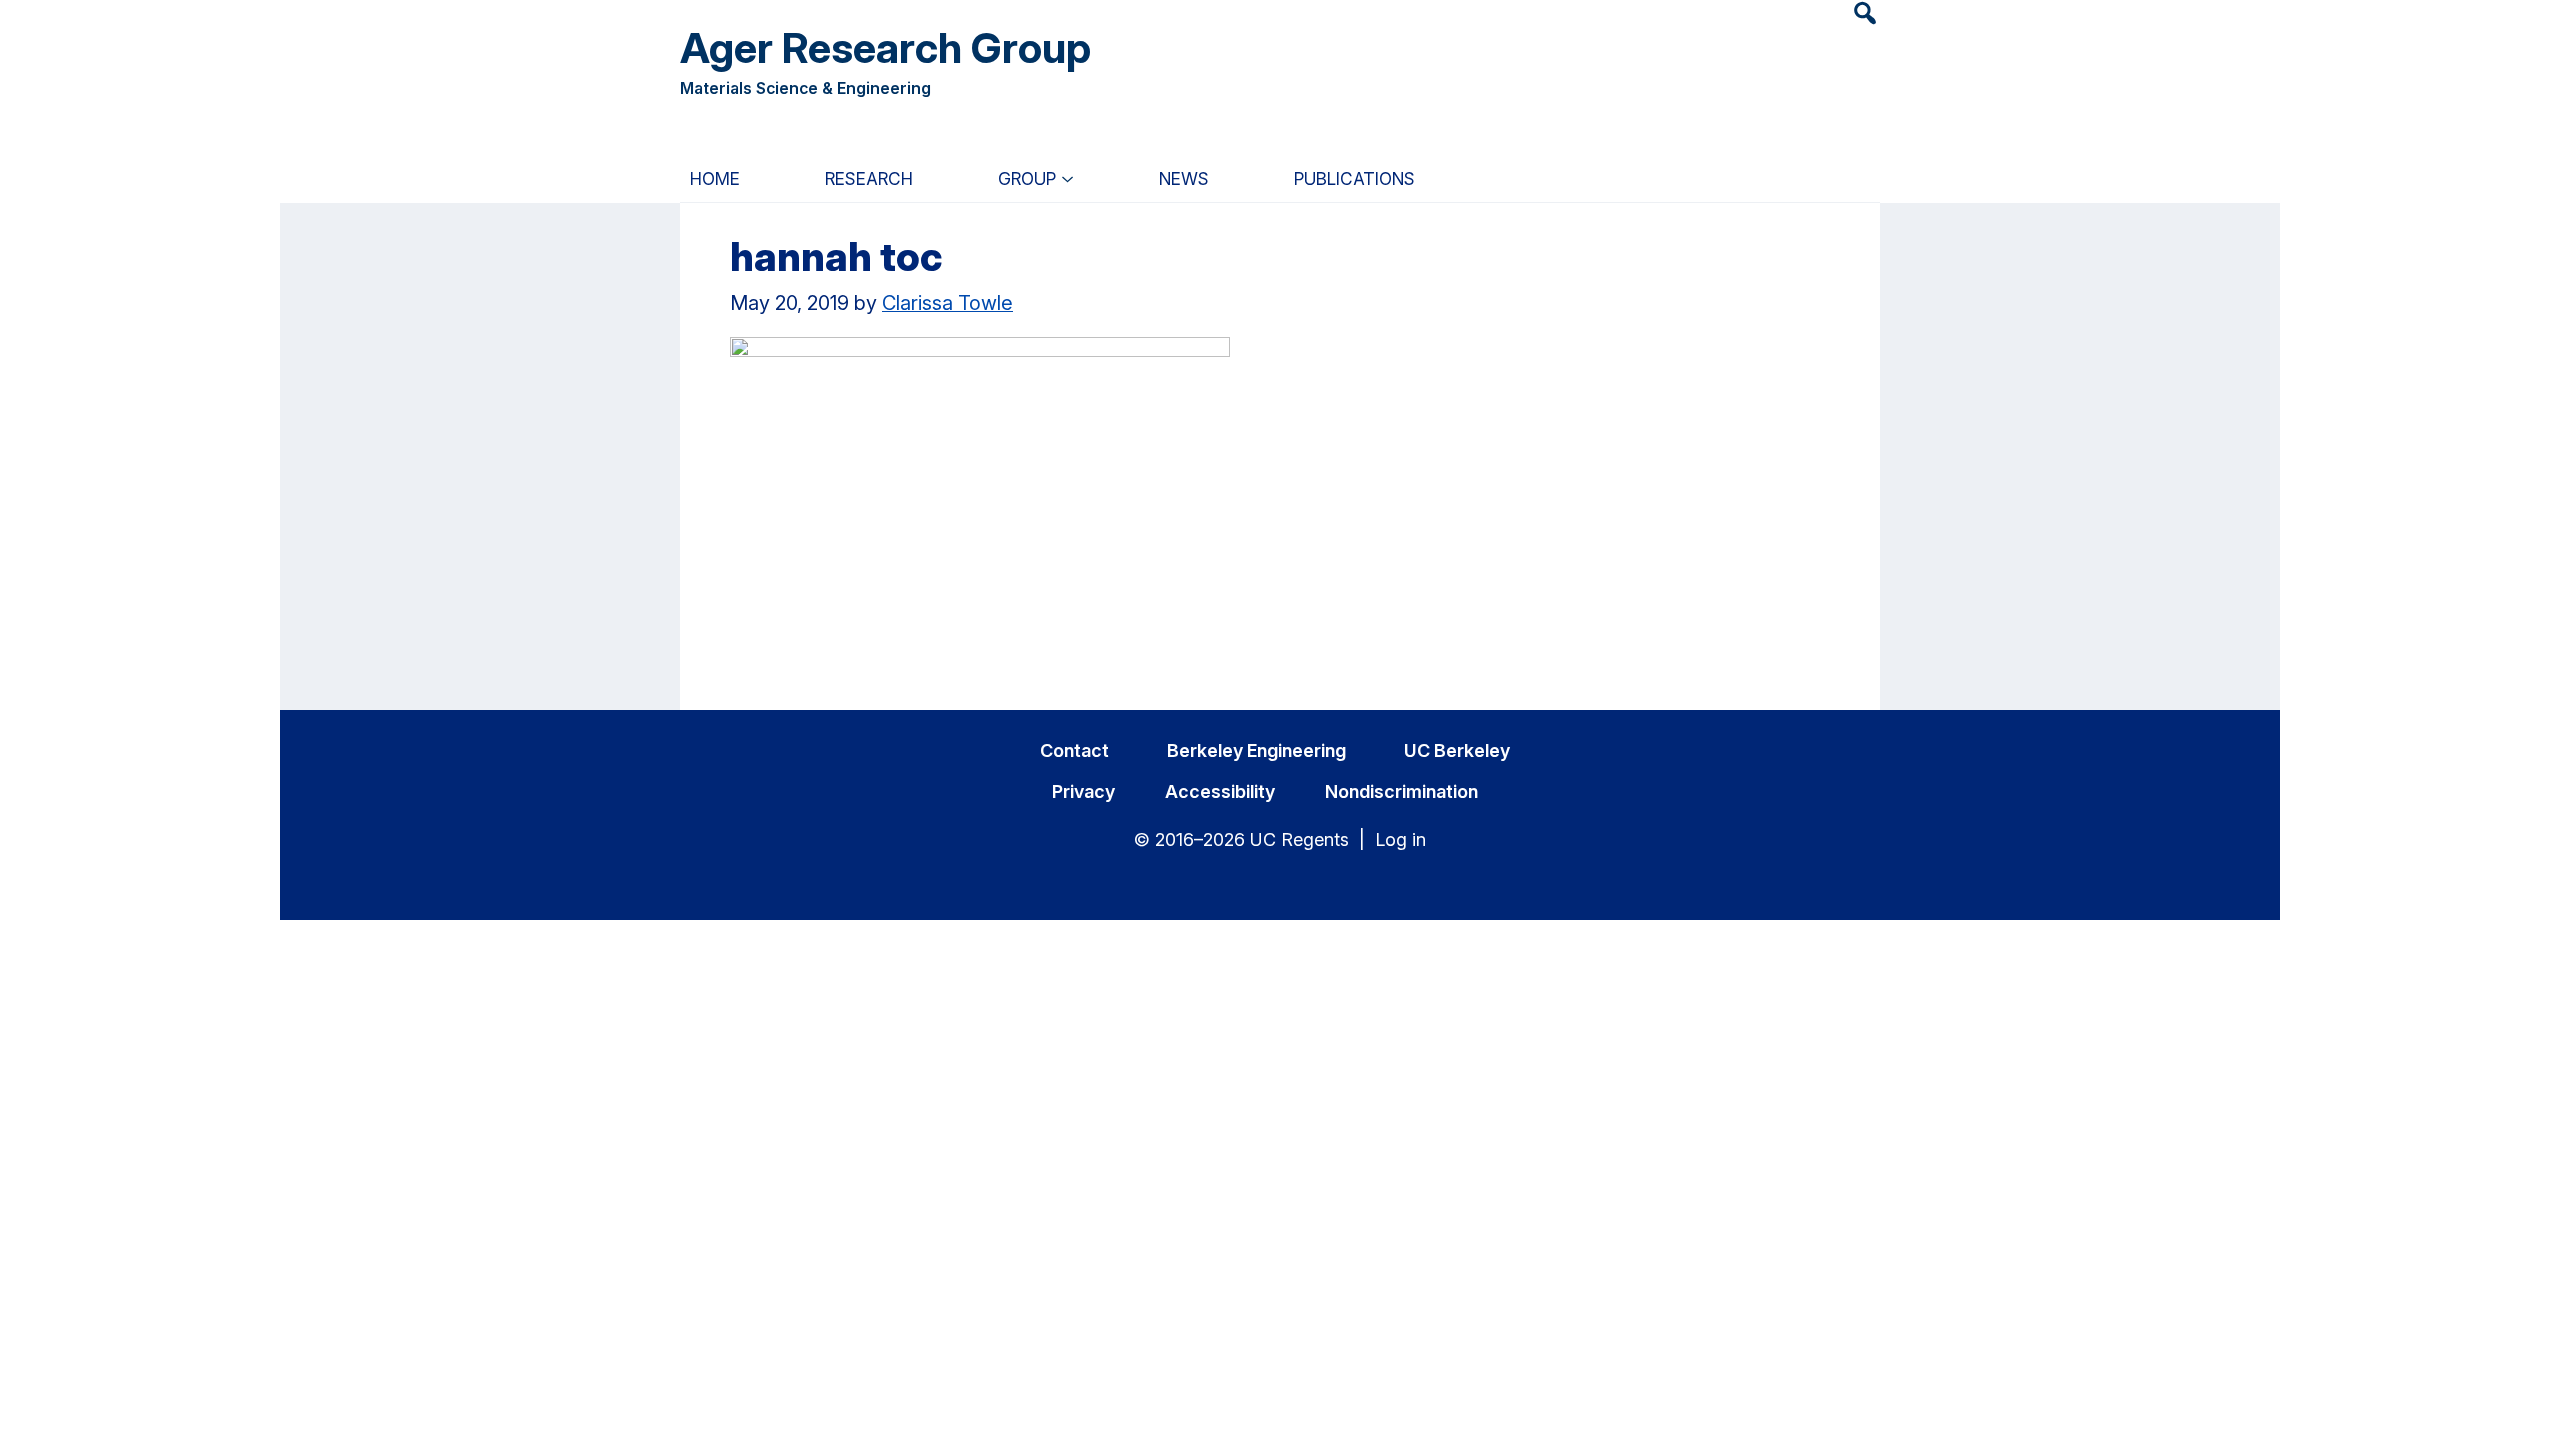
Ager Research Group (885, 47)
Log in (1400, 839)
